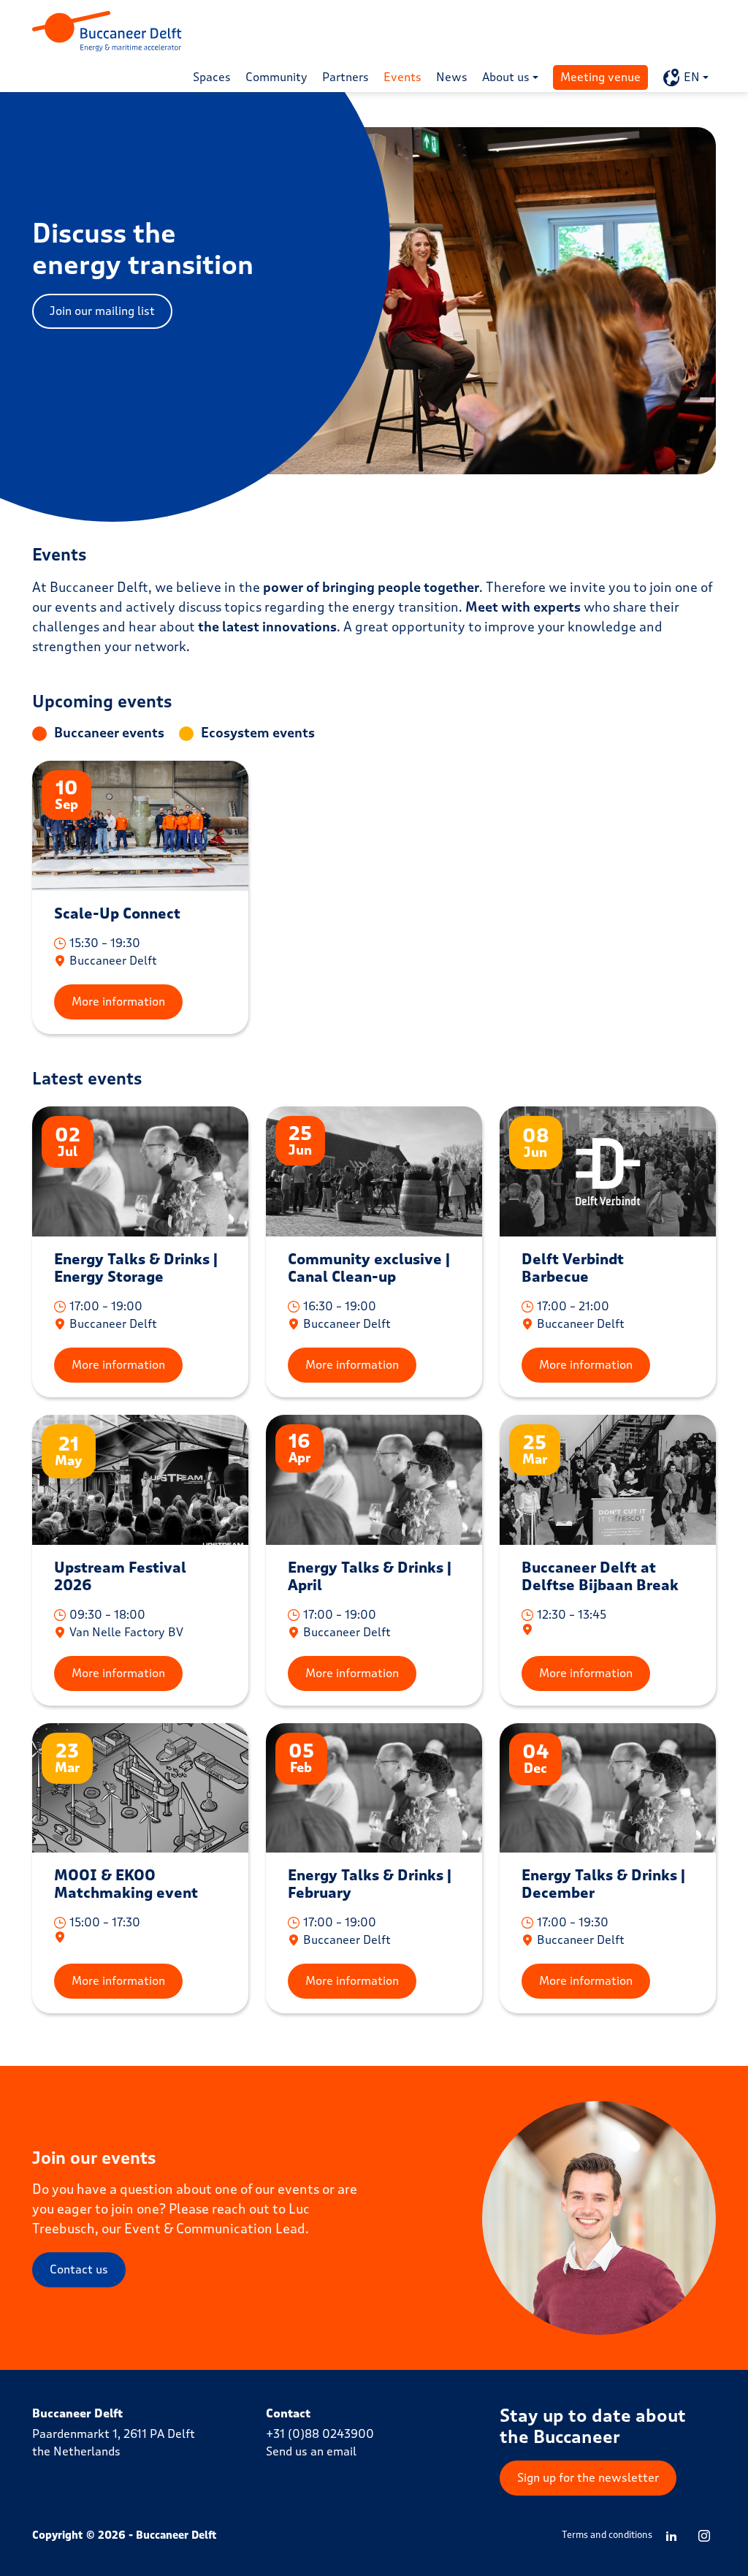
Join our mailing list (102, 311)
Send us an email (311, 2451)
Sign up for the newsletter (588, 2478)
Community (276, 77)
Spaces (212, 77)
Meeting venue (600, 77)
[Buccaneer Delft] (107, 31)
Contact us (79, 2269)
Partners (346, 77)
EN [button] (692, 77)
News (452, 77)
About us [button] (506, 77)
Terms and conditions (607, 2535)
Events (402, 77)
